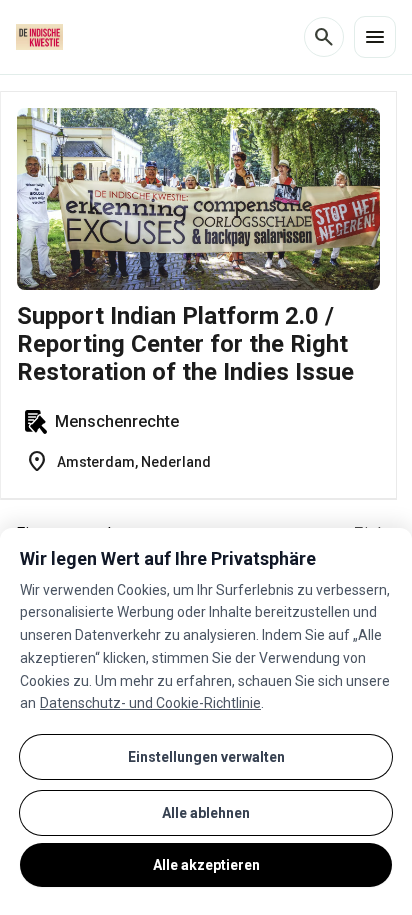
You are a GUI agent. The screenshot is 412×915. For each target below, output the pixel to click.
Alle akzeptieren (206, 865)
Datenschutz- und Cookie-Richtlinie (150, 703)
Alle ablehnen (206, 813)
